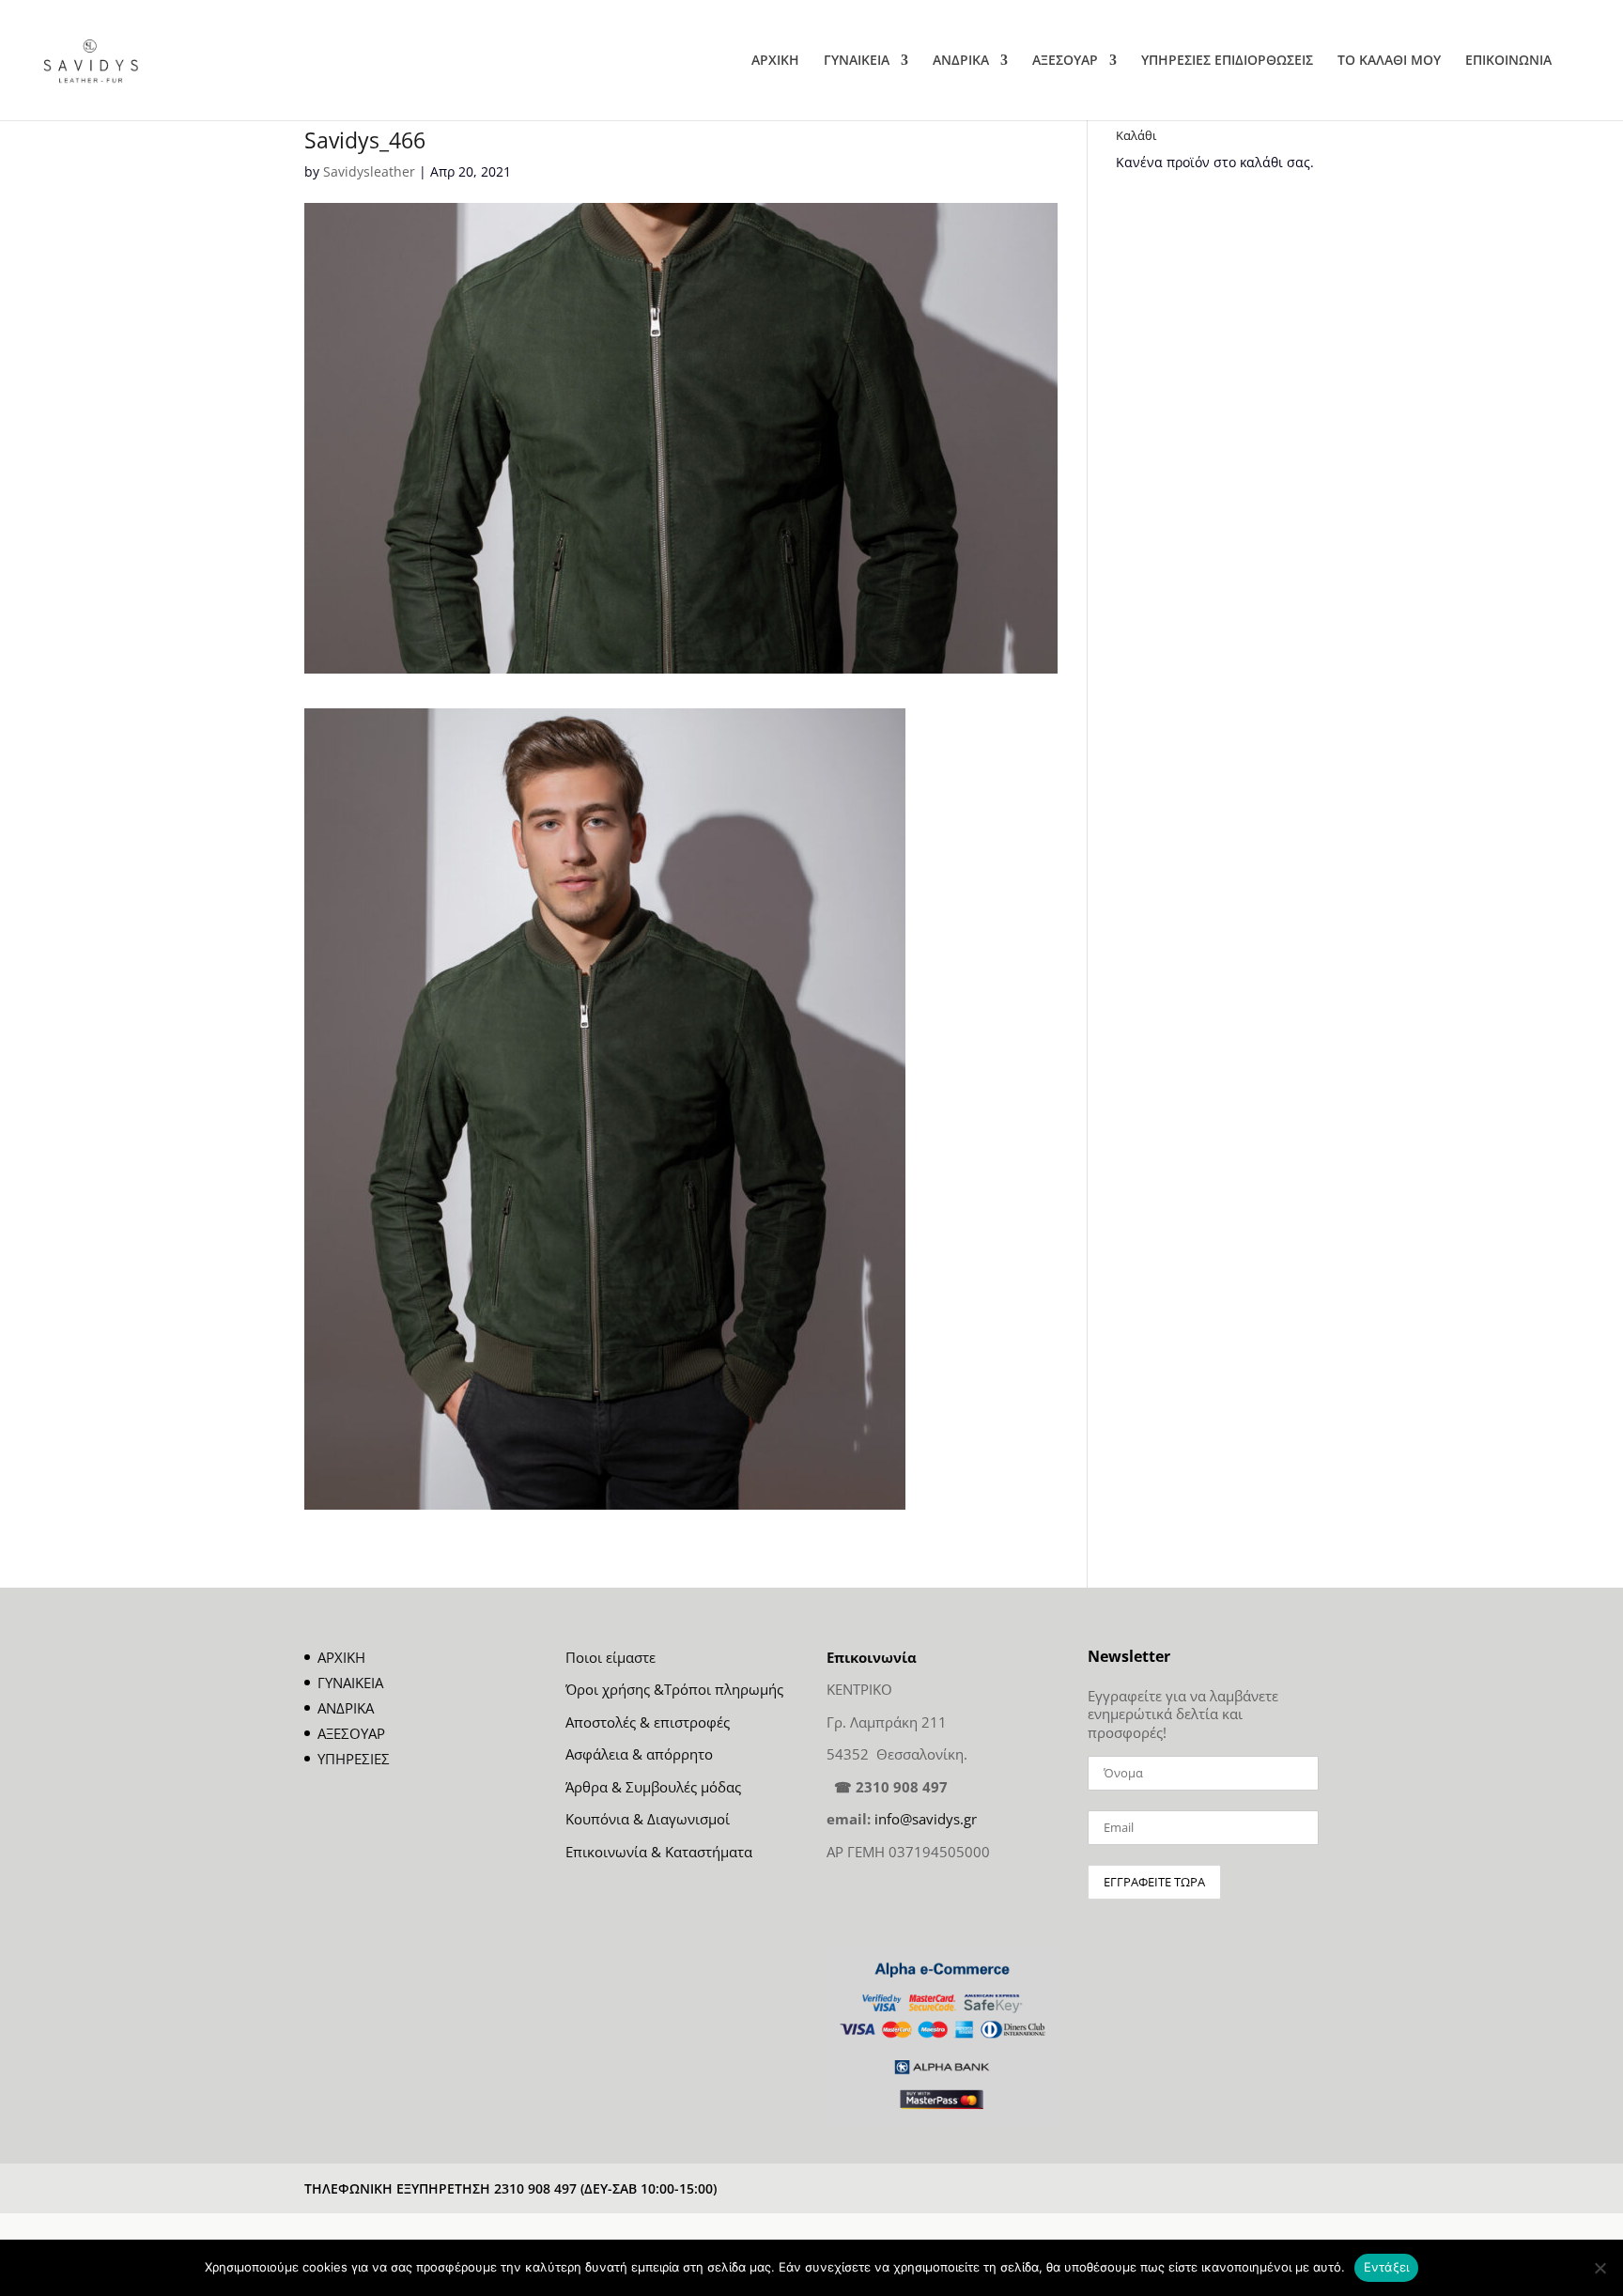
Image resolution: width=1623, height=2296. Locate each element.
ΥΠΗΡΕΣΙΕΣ (354, 1759)
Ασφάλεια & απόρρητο (639, 1754)
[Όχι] (1600, 2268)
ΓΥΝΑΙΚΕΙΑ (857, 61)
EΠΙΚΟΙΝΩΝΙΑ (1508, 61)
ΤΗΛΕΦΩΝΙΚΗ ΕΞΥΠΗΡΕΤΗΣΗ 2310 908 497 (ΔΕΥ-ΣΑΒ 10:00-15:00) (510, 2188)
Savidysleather (369, 171)
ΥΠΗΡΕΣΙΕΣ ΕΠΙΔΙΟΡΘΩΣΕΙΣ (1227, 61)
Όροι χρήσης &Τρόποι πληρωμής (674, 1689)
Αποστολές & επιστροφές (648, 1722)
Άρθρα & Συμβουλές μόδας (653, 1787)
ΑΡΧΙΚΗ (775, 61)
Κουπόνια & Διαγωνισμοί (648, 1819)
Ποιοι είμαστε (611, 1657)
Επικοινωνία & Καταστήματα (659, 1852)
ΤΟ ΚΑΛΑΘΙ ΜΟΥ (1389, 61)
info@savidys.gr (926, 1819)
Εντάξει (1387, 2267)
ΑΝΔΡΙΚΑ (961, 61)
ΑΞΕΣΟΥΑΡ (1065, 61)
